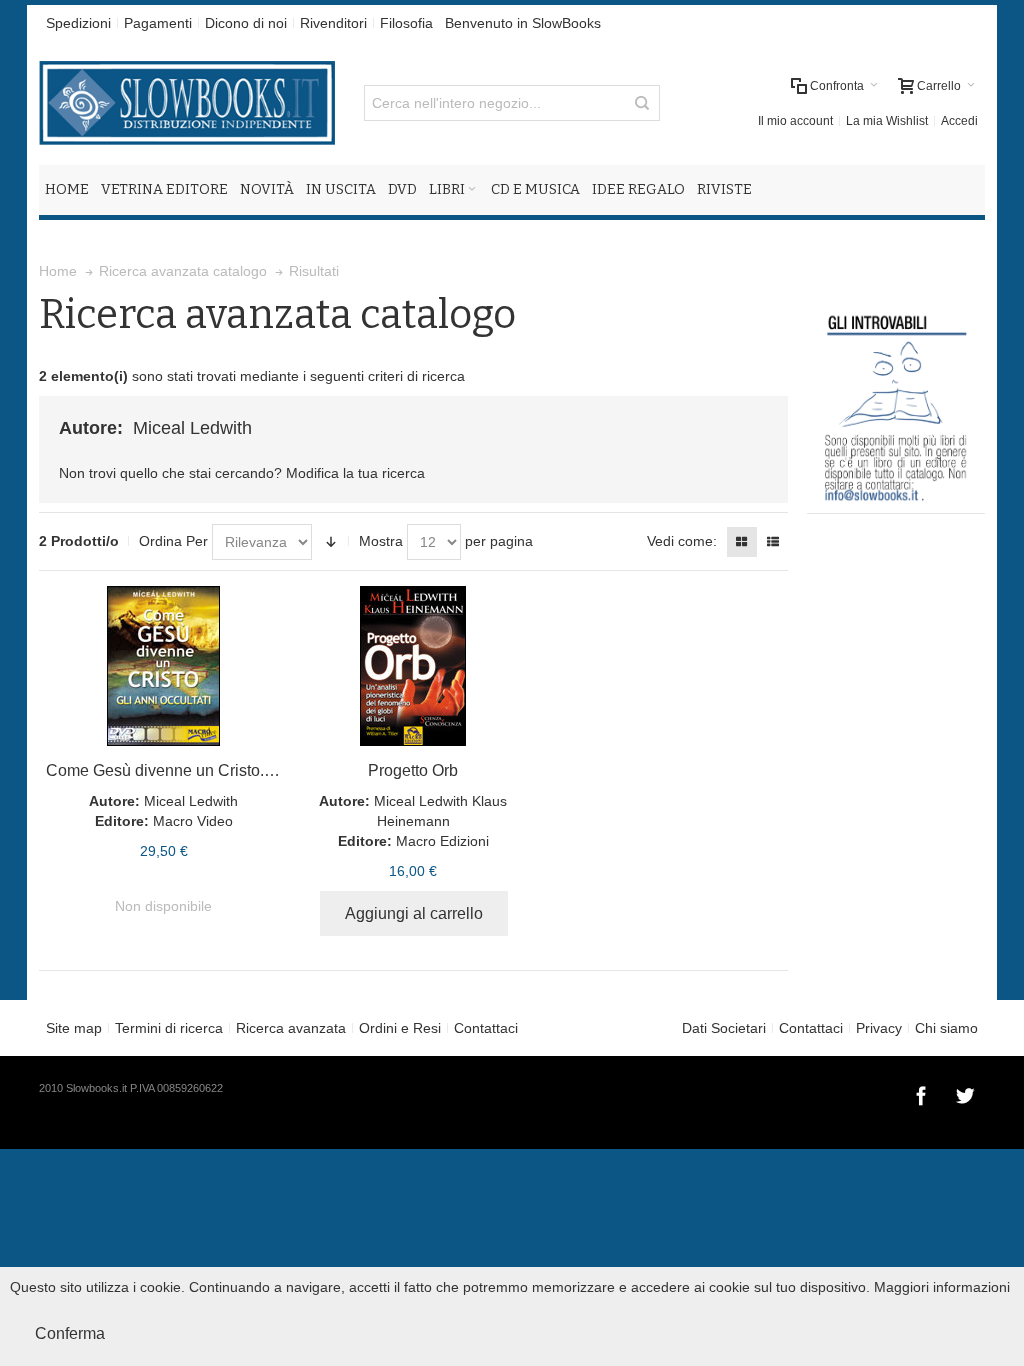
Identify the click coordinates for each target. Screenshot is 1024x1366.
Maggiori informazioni (942, 1287)
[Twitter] (965, 1093)
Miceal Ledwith (191, 801)
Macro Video (193, 821)
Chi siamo (946, 1028)
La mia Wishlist (887, 121)
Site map (74, 1028)
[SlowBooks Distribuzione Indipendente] (187, 103)
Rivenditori (333, 23)
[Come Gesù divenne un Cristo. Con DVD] (163, 666)
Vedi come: (682, 541)
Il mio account (795, 121)
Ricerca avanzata (291, 1028)
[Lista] (773, 542)
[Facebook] (923, 1093)
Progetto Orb (413, 770)
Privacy (879, 1028)
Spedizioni (78, 23)
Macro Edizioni (442, 841)
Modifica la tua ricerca (355, 473)
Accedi (959, 121)
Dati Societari (724, 1028)
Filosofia (406, 23)
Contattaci (486, 1028)
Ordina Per (173, 541)
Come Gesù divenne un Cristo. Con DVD (191, 770)
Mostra (381, 541)
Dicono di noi (246, 23)
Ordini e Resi (400, 1028)
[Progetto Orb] (413, 666)
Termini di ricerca (169, 1028)
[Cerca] (642, 103)
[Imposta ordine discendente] (331, 542)
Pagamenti (158, 23)
